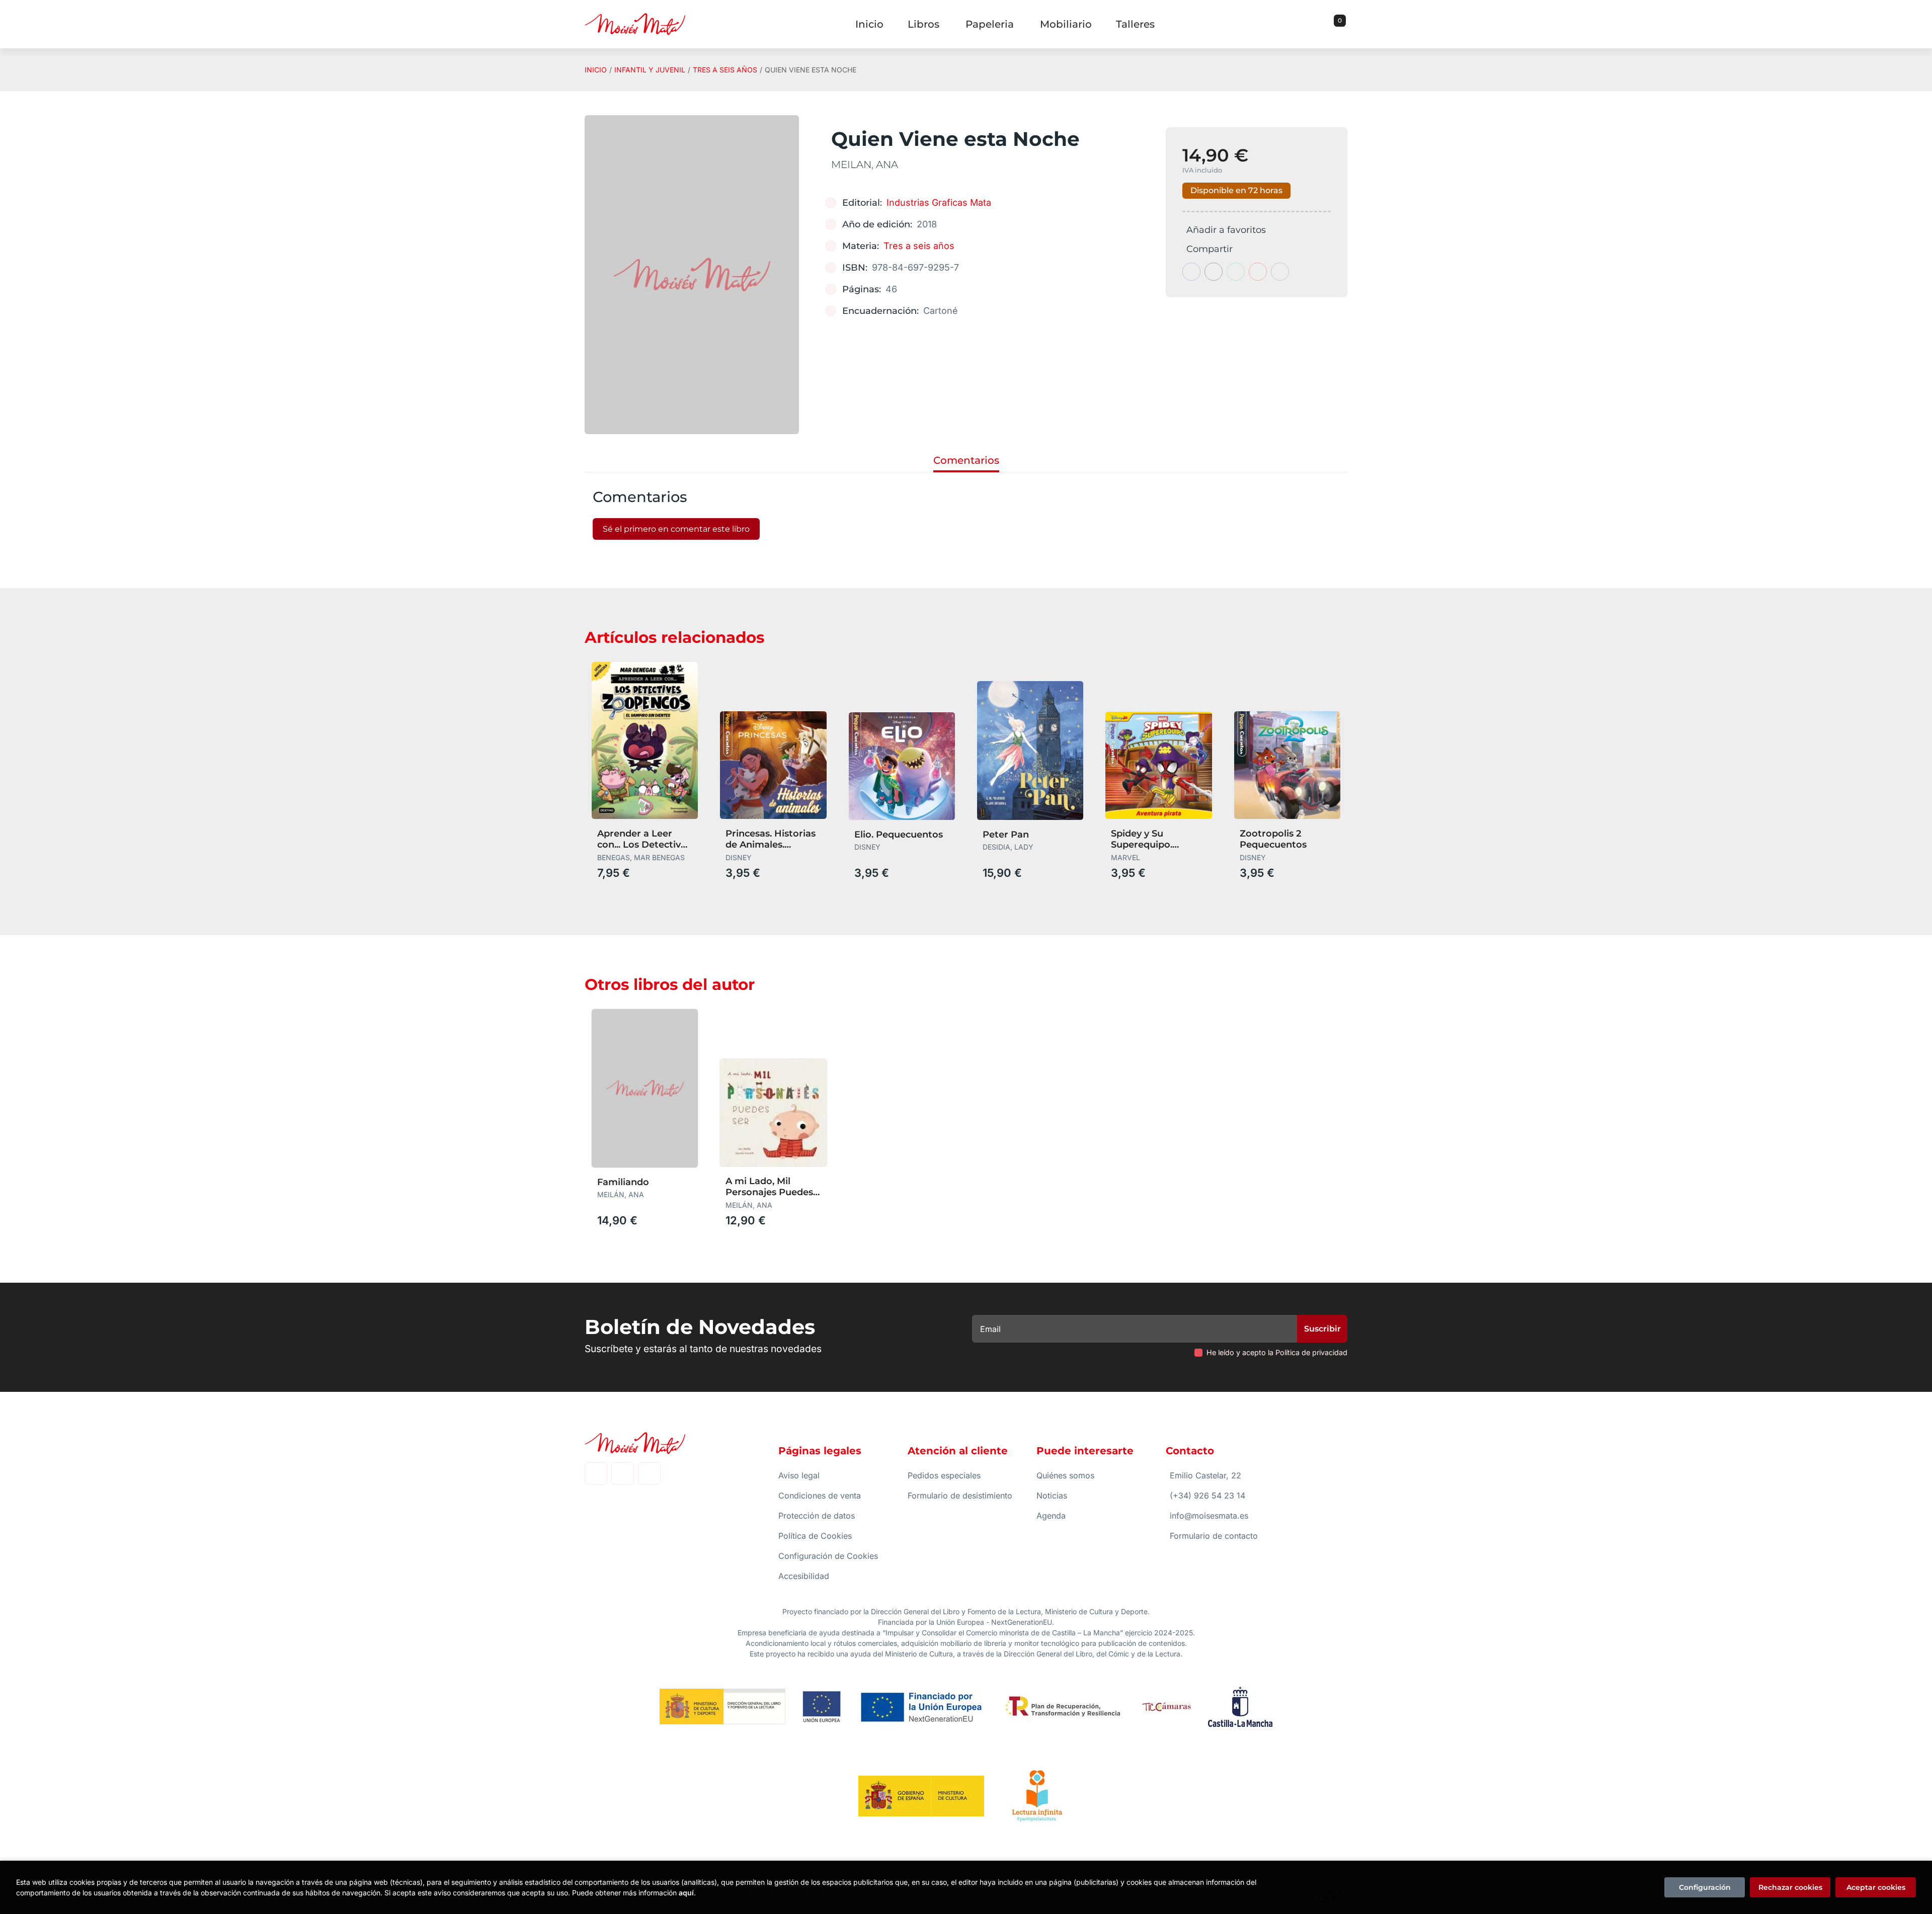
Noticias (1052, 1495)
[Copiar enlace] (1280, 272)
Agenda (1051, 1516)
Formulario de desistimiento (960, 1495)
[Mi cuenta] (1345, 24)
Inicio (596, 70)
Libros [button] (923, 24)
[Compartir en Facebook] (1191, 272)
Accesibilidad (804, 1576)
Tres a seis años (725, 70)
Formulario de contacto (1214, 1536)
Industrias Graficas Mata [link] (939, 202)
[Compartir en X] (1214, 272)
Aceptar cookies (1876, 1887)
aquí (686, 1893)
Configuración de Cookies (828, 1556)
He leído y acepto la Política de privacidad (1277, 1352)
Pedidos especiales (944, 1475)
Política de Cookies (815, 1536)
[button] (1336, 24)
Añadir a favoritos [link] (1226, 230)
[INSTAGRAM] (623, 1474)
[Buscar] (1327, 24)
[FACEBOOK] (596, 1474)
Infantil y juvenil (650, 70)
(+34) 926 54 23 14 (1207, 1495)
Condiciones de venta (820, 1495)
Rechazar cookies (1790, 1887)
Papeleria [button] (990, 24)
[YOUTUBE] (649, 1474)
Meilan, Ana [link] (865, 164)
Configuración (1705, 1887)
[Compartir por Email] (1258, 272)
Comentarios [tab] (966, 460)
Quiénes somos (1065, 1475)
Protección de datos (817, 1516)
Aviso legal (799, 1475)
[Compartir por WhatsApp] (1236, 272)
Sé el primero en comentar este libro (676, 529)
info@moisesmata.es (1209, 1516)
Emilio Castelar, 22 (1205, 1475)
